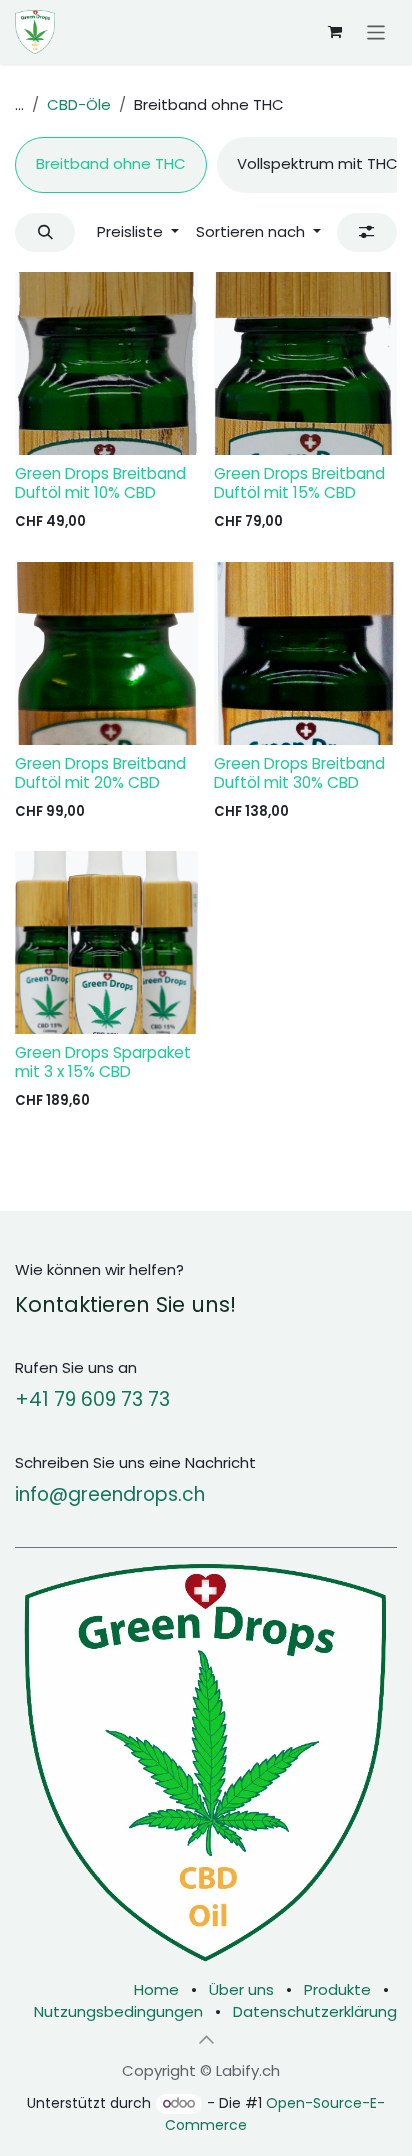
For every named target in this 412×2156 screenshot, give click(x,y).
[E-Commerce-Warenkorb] (335, 32)
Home (156, 1989)
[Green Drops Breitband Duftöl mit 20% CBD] (106, 653)
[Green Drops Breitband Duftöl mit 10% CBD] (106, 363)
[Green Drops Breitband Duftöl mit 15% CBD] (305, 363)
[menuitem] (111, 165)
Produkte (337, 1989)
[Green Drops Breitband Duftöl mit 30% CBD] (305, 653)
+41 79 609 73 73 (92, 1399)
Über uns (241, 1989)
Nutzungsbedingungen (118, 2011)
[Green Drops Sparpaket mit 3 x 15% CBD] (106, 942)
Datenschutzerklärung (315, 2011)
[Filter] (367, 232)
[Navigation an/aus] (376, 31)
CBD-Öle (79, 104)
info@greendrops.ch (110, 1494)
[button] (45, 232)
